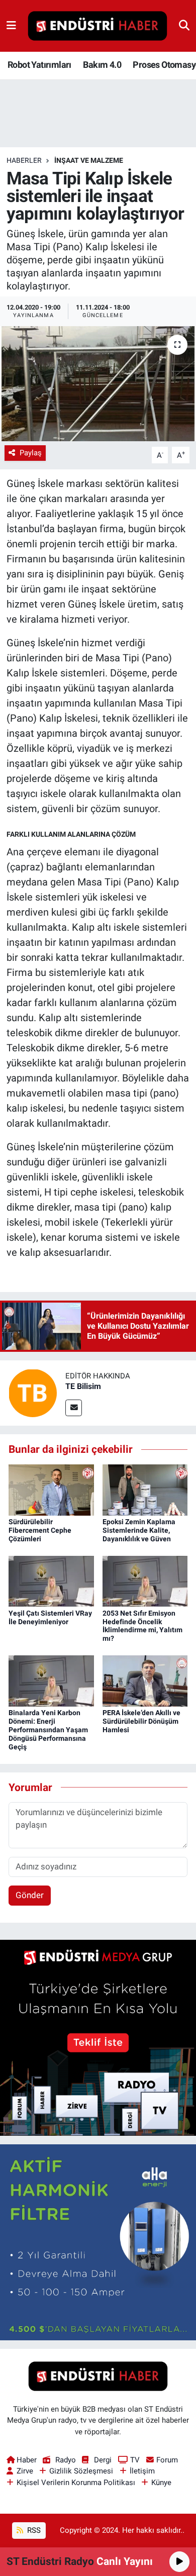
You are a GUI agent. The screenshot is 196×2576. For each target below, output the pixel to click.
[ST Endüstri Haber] (97, 26)
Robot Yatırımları (39, 65)
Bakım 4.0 (102, 65)
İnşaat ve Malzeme (89, 160)
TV (135, 2460)
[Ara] (184, 26)
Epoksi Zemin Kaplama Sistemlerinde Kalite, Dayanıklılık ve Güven (139, 1530)
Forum (167, 2460)
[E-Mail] (74, 1408)
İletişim (142, 2471)
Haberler (24, 160)
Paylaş (31, 453)
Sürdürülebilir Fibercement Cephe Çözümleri (40, 1530)
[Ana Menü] (11, 26)
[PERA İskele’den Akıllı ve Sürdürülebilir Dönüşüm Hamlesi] (145, 1680)
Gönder (30, 1895)
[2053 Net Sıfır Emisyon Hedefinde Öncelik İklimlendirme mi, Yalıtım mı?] (145, 1580)
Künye (161, 2483)
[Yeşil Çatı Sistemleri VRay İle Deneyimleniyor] (51, 1580)
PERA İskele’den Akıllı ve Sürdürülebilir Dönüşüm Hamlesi (141, 1721)
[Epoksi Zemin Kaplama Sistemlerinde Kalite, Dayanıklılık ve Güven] (145, 1489)
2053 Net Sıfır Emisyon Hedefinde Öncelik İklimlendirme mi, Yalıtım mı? (142, 1626)
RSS (33, 2530)
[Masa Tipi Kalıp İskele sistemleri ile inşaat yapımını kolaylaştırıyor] (98, 384)
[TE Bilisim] (33, 1393)
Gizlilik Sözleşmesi (81, 2471)
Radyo (65, 2460)
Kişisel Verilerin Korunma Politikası (76, 2483)
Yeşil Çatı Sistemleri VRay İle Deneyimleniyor (50, 1617)
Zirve (25, 2471)
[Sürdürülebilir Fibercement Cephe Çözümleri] (51, 1489)
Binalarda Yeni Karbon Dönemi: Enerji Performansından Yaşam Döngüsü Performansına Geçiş (48, 1729)
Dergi (103, 2460)
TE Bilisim (83, 1386)
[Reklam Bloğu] (98, 2037)
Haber (27, 2460)
